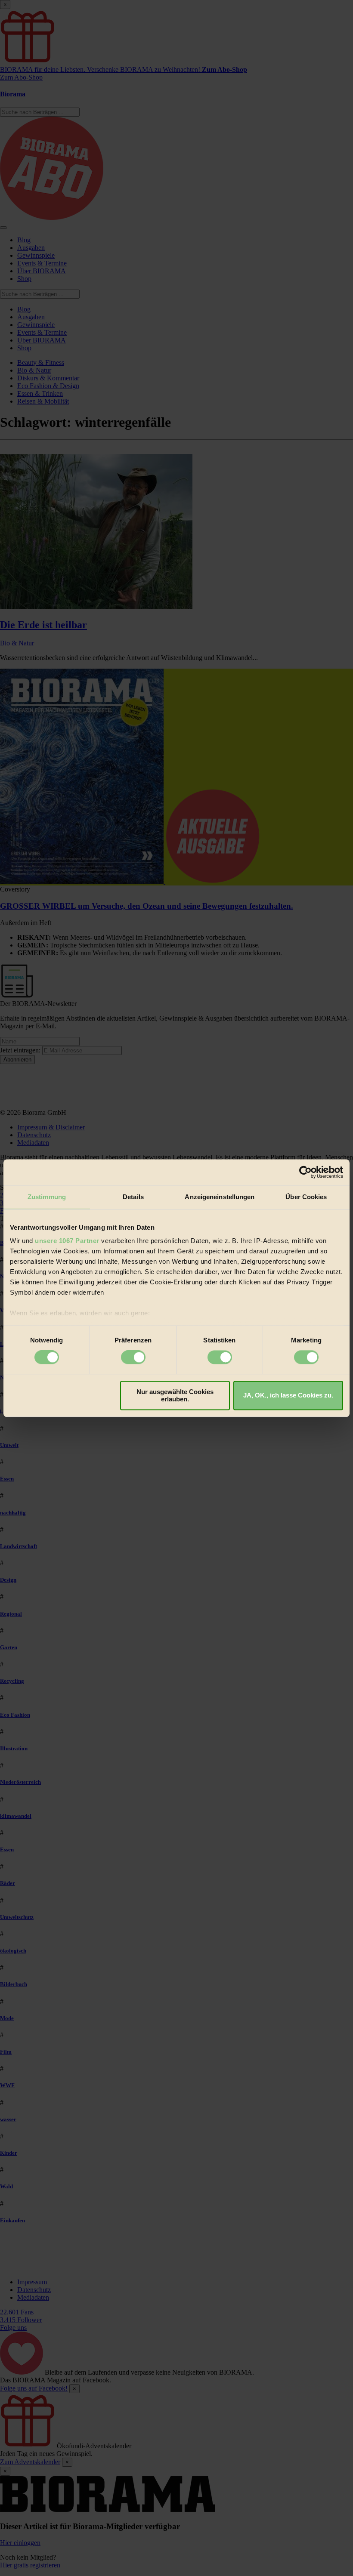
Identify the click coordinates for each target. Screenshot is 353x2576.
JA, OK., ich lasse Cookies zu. (288, 1396)
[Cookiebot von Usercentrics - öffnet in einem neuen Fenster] (305, 1172)
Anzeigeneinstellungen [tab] (220, 1197)
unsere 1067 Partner (67, 1241)
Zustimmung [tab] (47, 1197)
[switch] (133, 1357)
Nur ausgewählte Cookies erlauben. (175, 1395)
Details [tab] (133, 1197)
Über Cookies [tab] (306, 1197)
